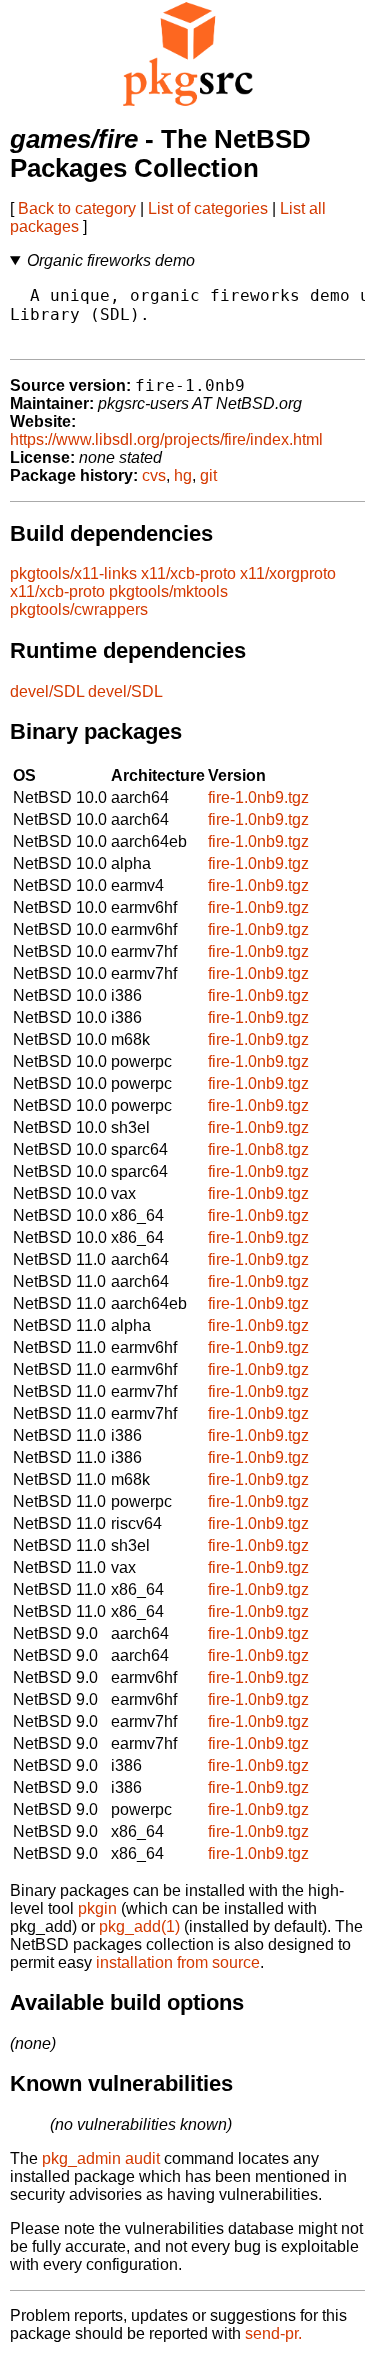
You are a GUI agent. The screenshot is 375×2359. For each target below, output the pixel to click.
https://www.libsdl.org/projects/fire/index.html (166, 439)
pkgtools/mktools (168, 591)
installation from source (178, 1962)
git (208, 475)
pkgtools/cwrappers (79, 609)
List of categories (208, 208)
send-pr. (273, 2333)
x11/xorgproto (288, 573)
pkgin (97, 1908)
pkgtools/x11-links (73, 573)
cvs (154, 475)
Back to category (77, 208)
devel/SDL (47, 691)
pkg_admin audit (101, 2158)
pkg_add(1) (139, 1926)
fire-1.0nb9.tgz (258, 797)
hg (183, 475)
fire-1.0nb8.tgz (258, 1149)
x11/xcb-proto (188, 573)
